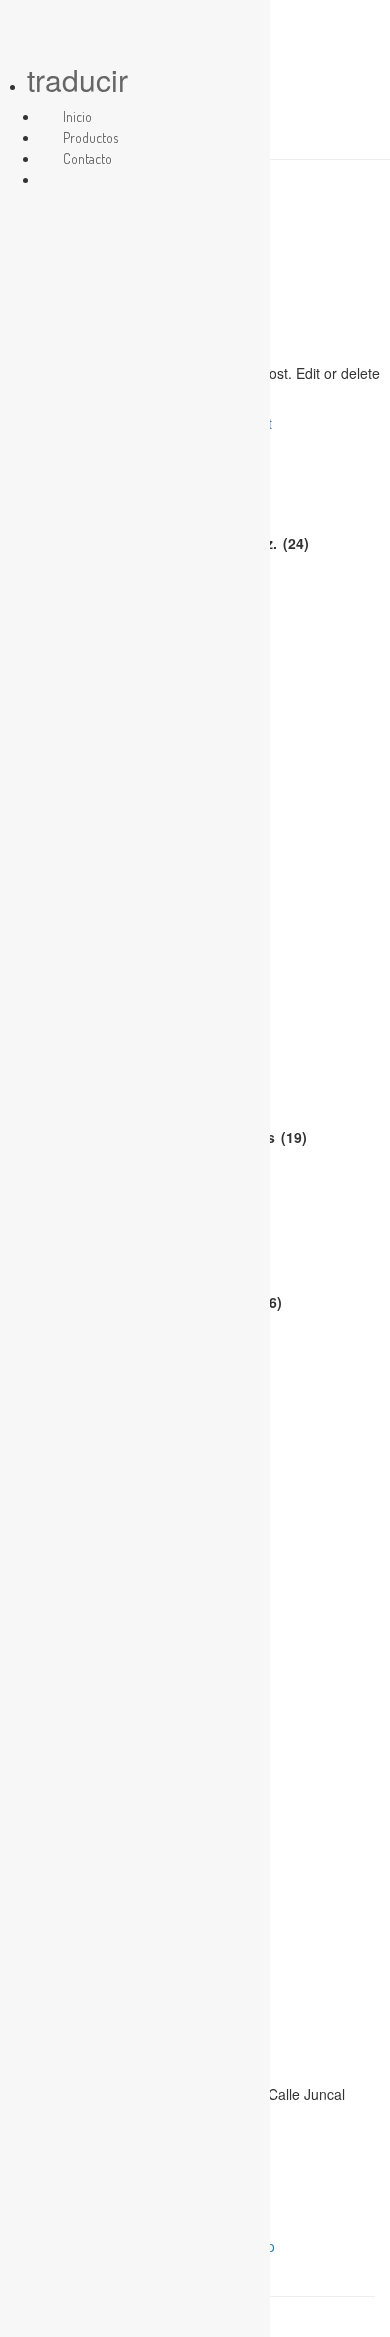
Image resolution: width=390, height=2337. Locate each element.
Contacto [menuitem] (87, 158)
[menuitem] (63, 179)
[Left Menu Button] (21, 27)
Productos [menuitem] (90, 137)
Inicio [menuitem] (77, 116)
